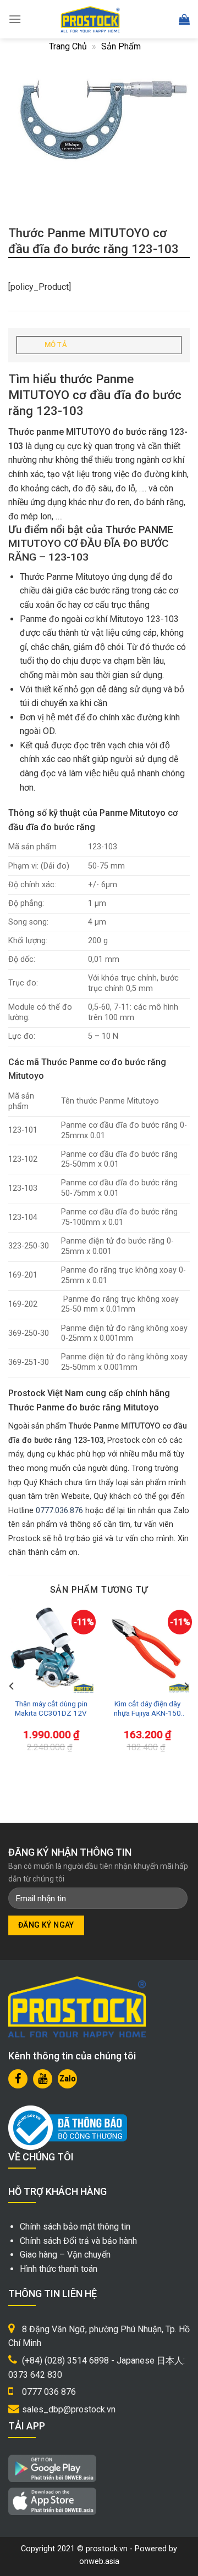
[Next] (186, 1686)
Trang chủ (68, 46)
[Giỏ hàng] (184, 19)
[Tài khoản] (160, 19)
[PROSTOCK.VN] (90, 19)
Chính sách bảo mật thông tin (75, 2227)
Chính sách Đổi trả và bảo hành (78, 2241)
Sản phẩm (121, 46)
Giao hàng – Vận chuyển (65, 2255)
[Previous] (12, 1686)
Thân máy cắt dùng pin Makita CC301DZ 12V (51, 1709)
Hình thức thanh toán (59, 2269)
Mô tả (56, 345)
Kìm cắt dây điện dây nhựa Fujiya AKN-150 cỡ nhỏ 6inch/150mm (147, 1709)
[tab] (99, 345)
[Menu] (15, 19)
